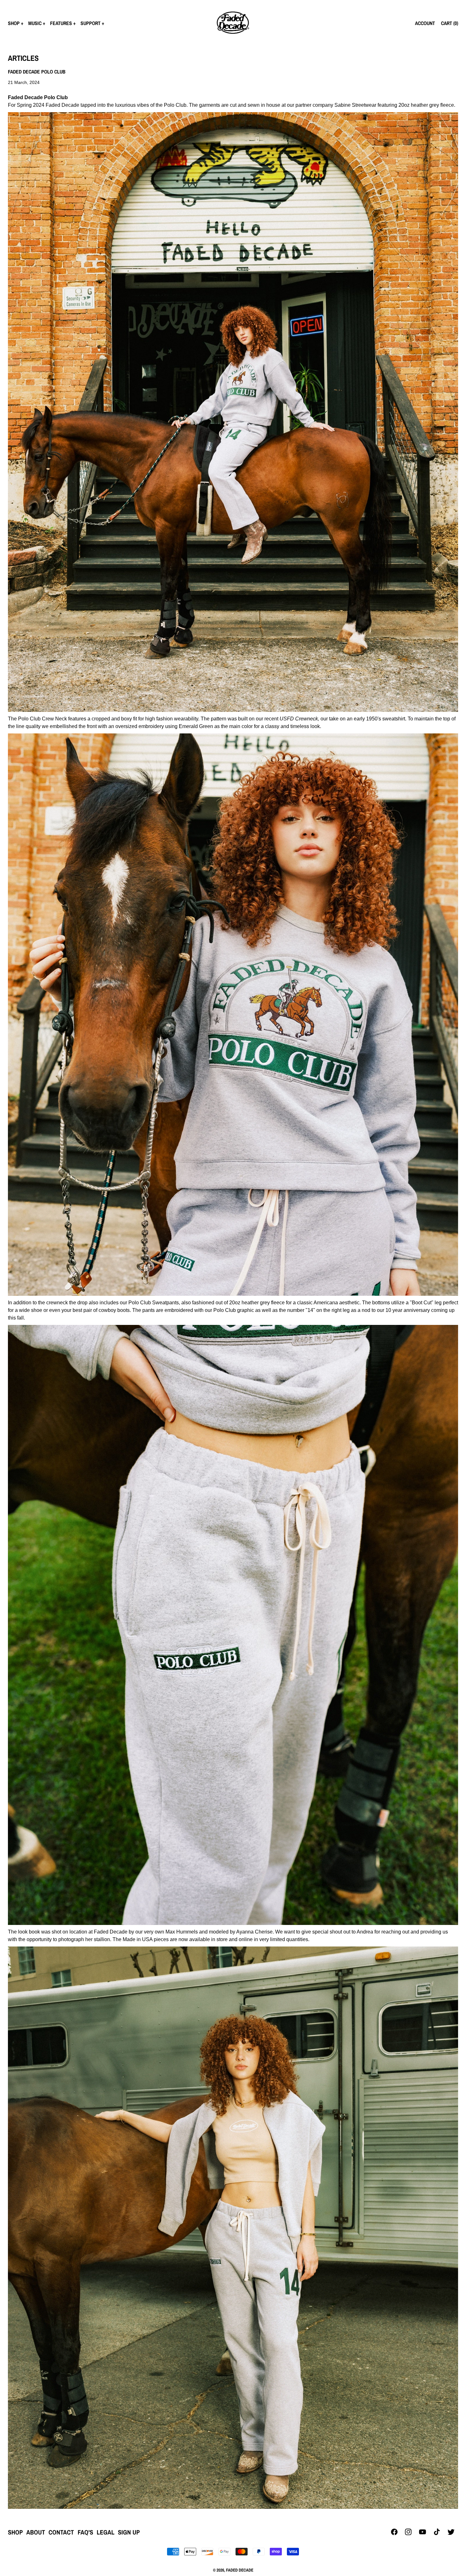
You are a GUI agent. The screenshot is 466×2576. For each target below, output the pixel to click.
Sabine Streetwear (355, 105)
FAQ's (85, 2532)
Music (35, 23)
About (36, 2532)
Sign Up (129, 2532)
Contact (61, 2532)
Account (425, 23)
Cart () (450, 23)
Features (61, 23)
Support (91, 23)
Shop (14, 23)
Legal (106, 2532)
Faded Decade (240, 2570)
